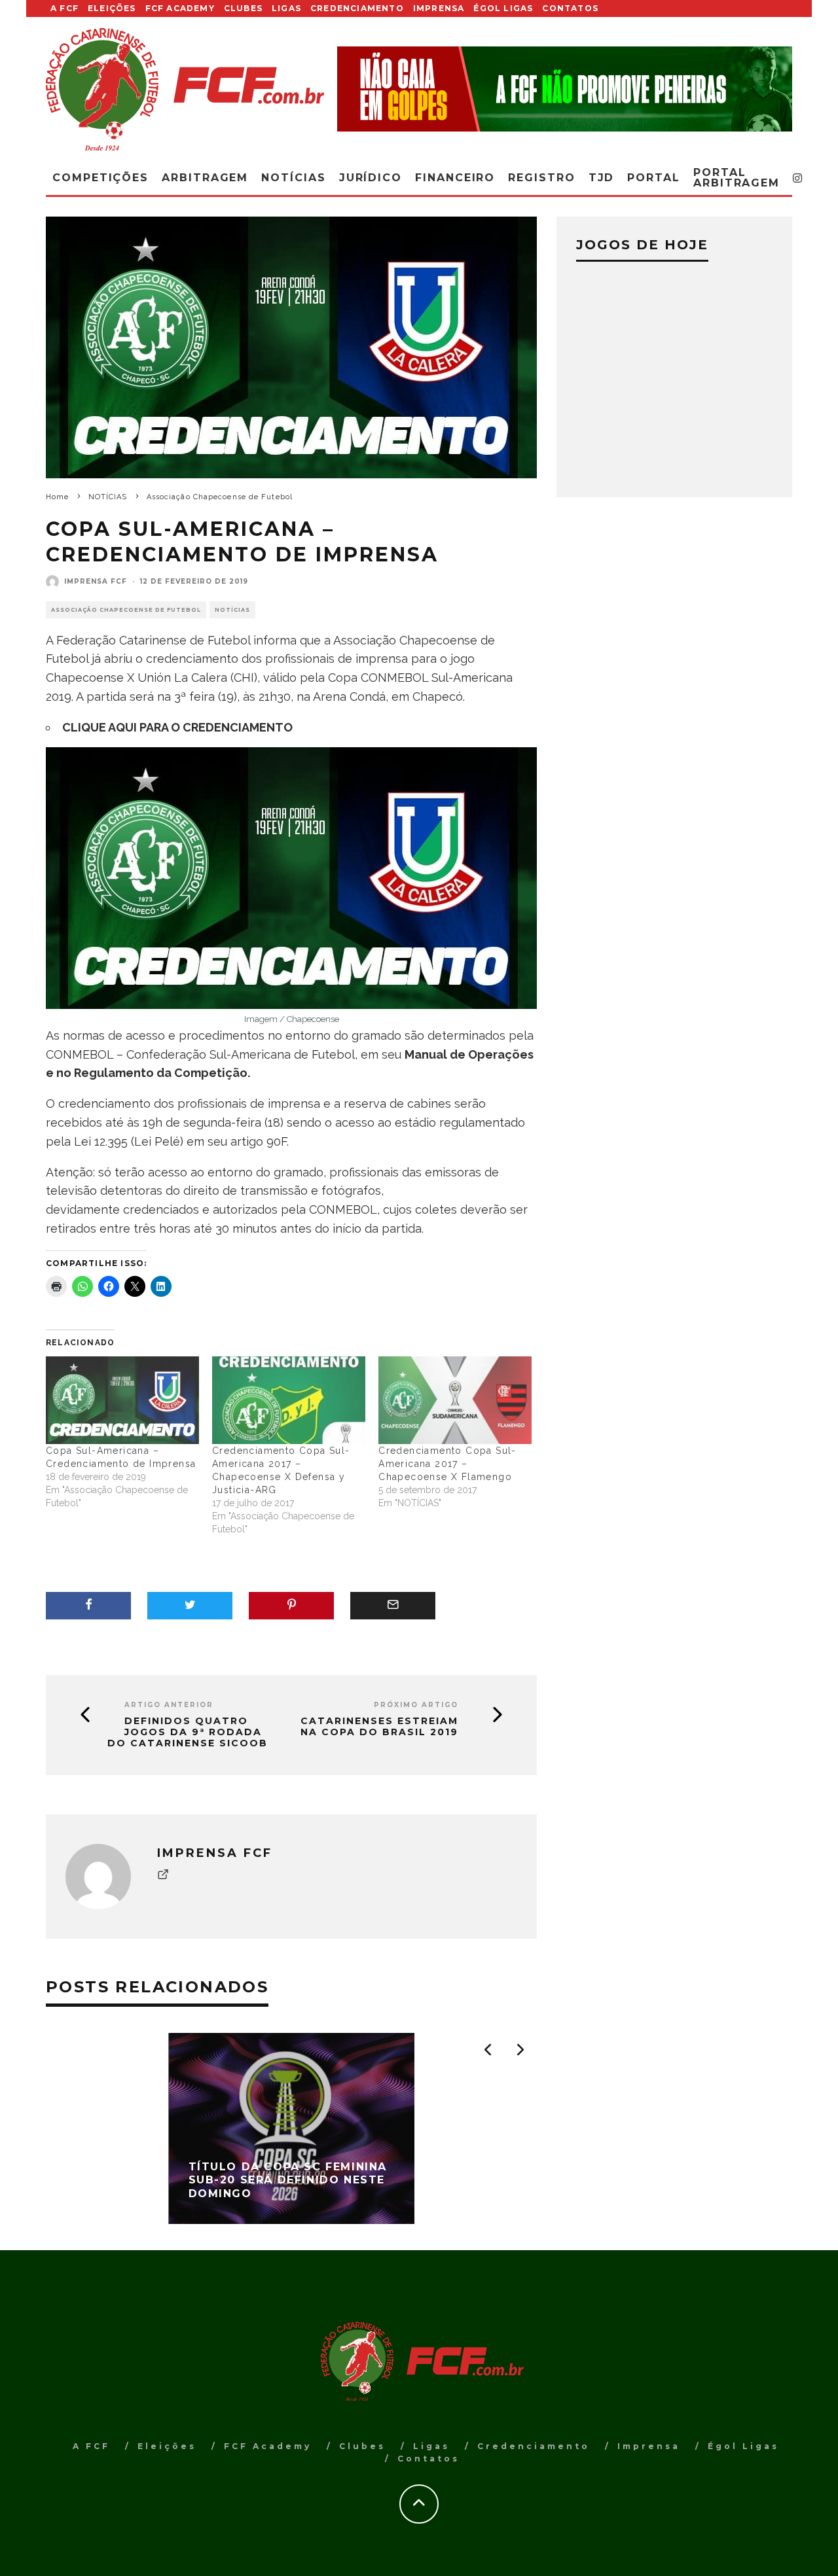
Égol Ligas (503, 8)
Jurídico (371, 178)
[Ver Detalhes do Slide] (565, 89)
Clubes (243, 8)
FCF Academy (180, 8)
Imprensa (439, 8)
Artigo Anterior (169, 1705)
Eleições (112, 8)
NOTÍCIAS (232, 610)
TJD (602, 178)
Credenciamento (357, 8)
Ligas (286, 8)
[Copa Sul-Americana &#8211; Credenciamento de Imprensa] (122, 1400)
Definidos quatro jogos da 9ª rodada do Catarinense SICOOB (188, 1732)
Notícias (293, 178)
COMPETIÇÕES (100, 178)
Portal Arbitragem (737, 178)
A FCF (64, 8)
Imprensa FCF (96, 581)
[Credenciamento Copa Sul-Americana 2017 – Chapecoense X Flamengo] (455, 1400)
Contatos (570, 8)
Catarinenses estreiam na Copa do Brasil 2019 (379, 1727)
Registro (541, 178)
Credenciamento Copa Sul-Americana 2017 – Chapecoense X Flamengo (447, 1464)
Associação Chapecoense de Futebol (126, 610)
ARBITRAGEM (205, 178)
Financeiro (455, 178)
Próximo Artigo (416, 1705)
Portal (654, 178)
